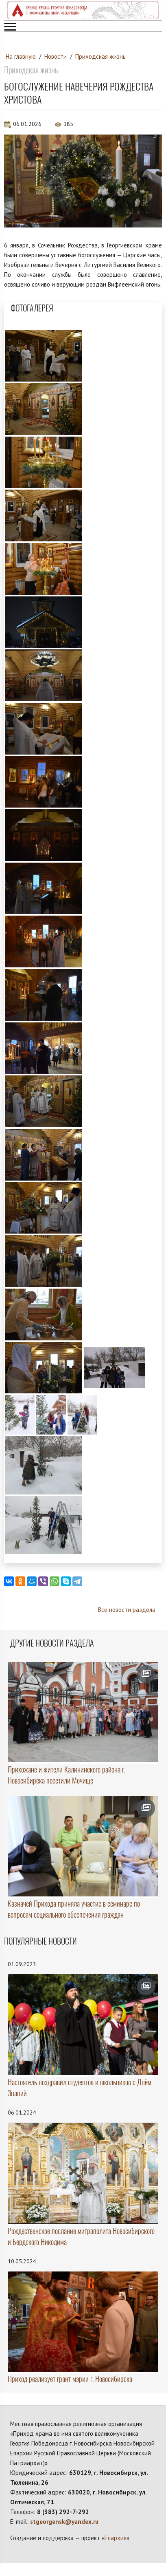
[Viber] (43, 1581)
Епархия (116, 2538)
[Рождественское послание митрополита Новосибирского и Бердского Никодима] (83, 2173)
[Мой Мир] (32, 1581)
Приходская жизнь (100, 56)
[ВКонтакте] (9, 1581)
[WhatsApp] (55, 1581)
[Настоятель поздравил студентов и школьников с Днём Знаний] (83, 2025)
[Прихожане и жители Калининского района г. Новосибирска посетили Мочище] (83, 1712)
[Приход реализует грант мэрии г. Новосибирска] (83, 2322)
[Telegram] (77, 1581)
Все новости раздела (127, 1610)
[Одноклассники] (20, 1581)
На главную (21, 56)
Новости (56, 56)
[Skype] (66, 1581)
